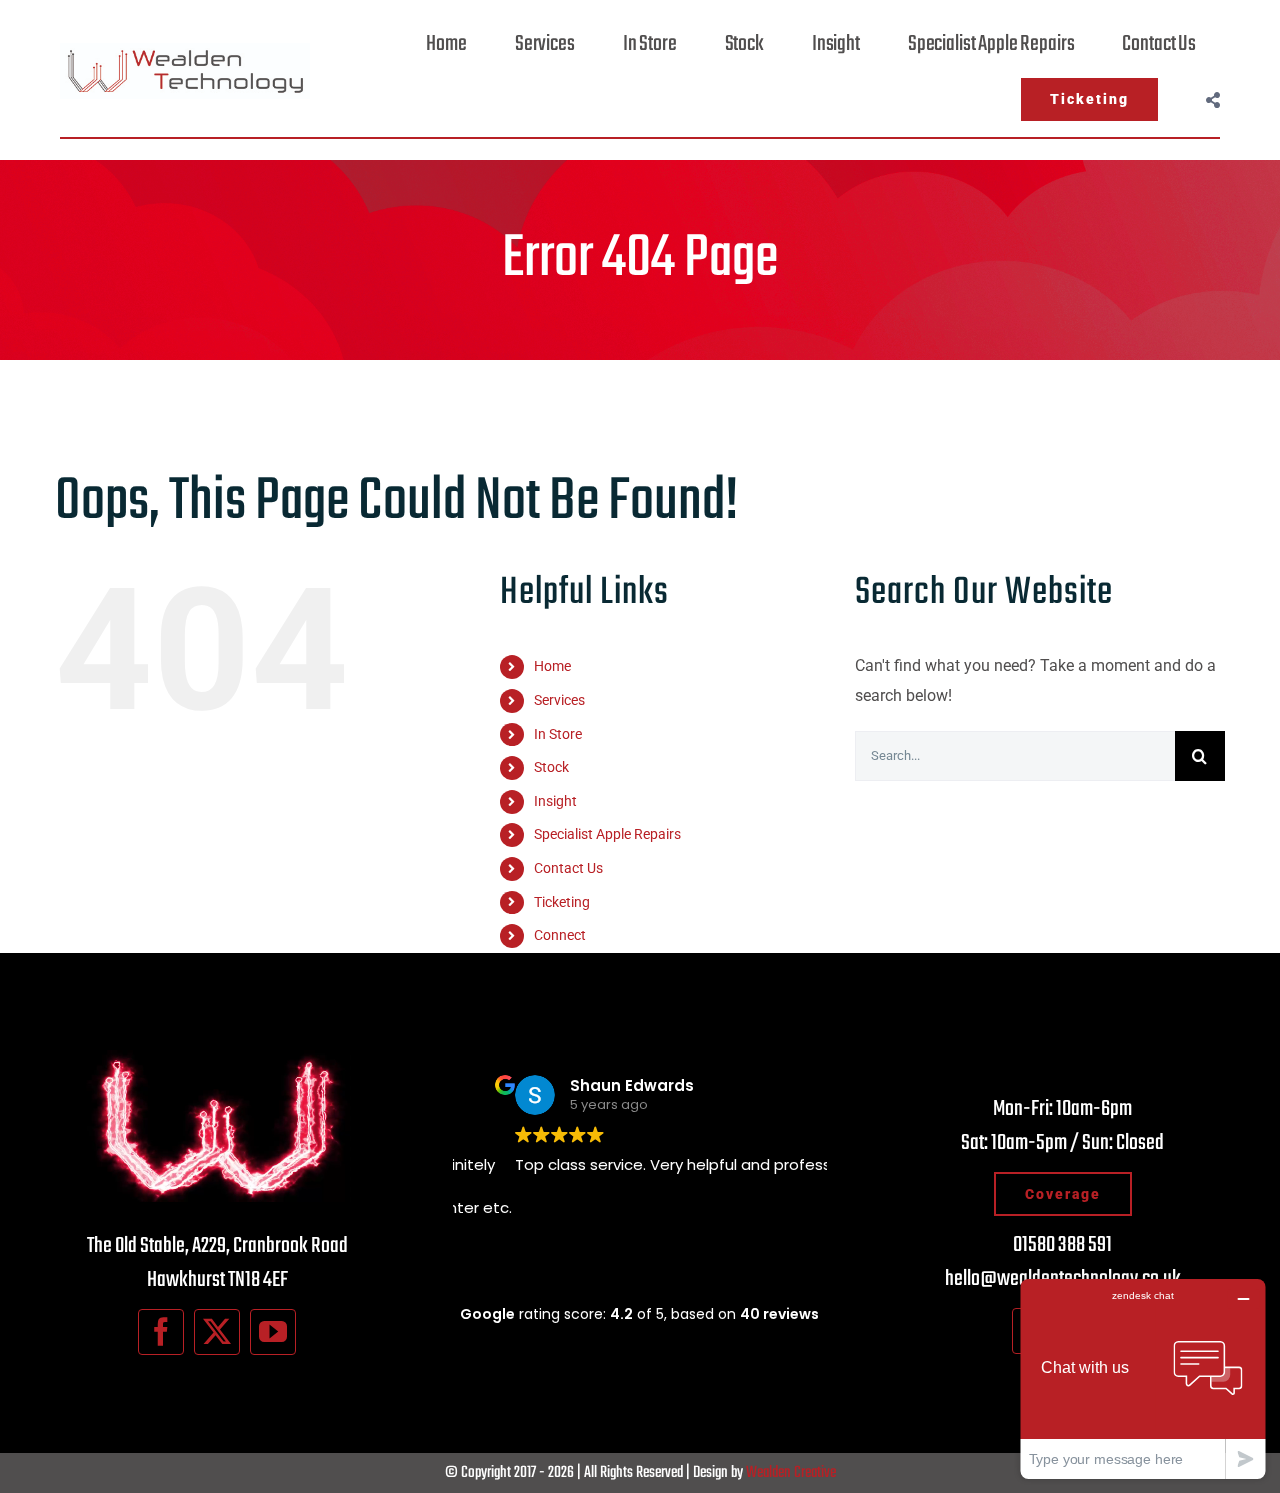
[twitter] (217, 1332)
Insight (555, 801)
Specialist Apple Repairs (607, 834)
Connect (560, 935)
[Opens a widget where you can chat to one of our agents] (1143, 1378)
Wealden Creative (791, 1473)
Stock (551, 767)
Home (552, 666)
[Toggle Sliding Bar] (1213, 99)
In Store (558, 734)
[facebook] (161, 1332)
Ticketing (562, 902)
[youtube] (273, 1332)
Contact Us (568, 868)
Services (559, 700)
